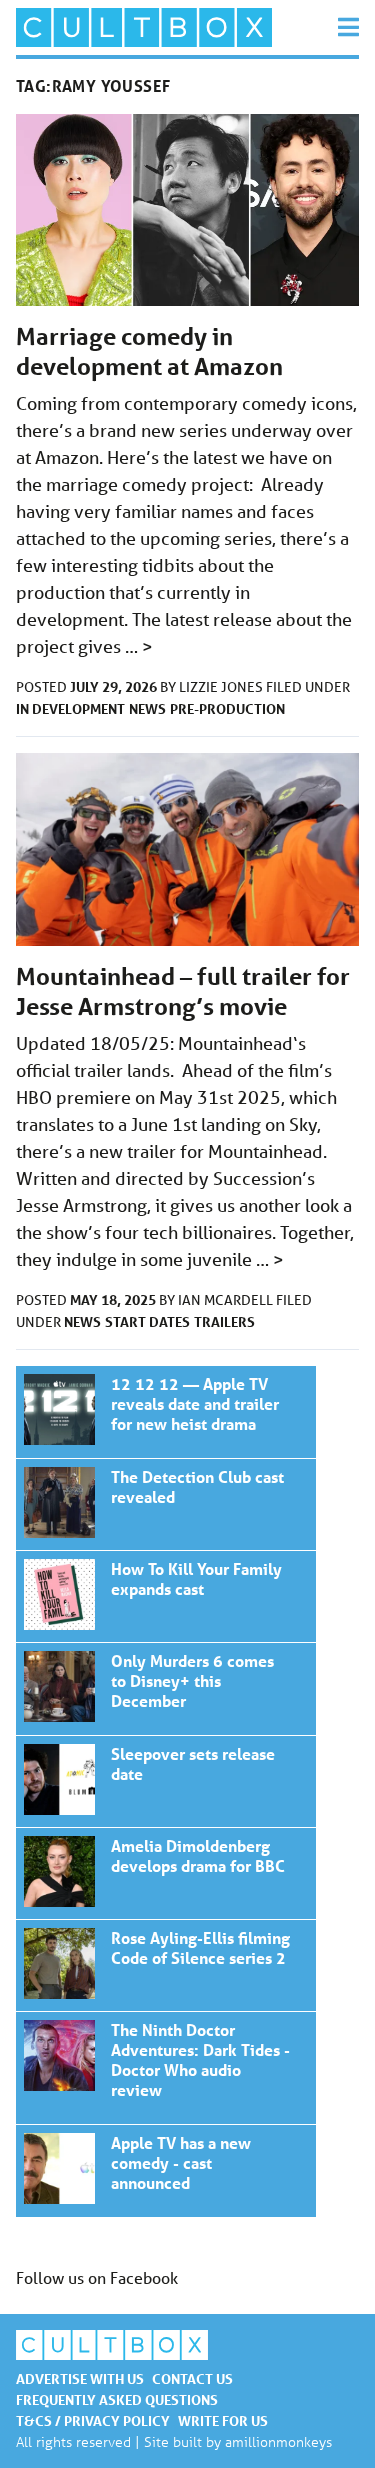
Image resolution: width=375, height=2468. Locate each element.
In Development (70, 708)
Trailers (224, 1321)
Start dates (147, 1321)
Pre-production (227, 708)
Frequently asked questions (117, 2399)
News (147, 708)
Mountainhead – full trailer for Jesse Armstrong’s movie (183, 991)
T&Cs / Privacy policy (93, 2420)
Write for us (223, 2420)
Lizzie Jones (222, 687)
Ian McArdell (227, 1300)
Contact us (192, 2378)
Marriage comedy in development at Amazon (149, 351)
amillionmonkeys (278, 2441)
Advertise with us (80, 2378)
